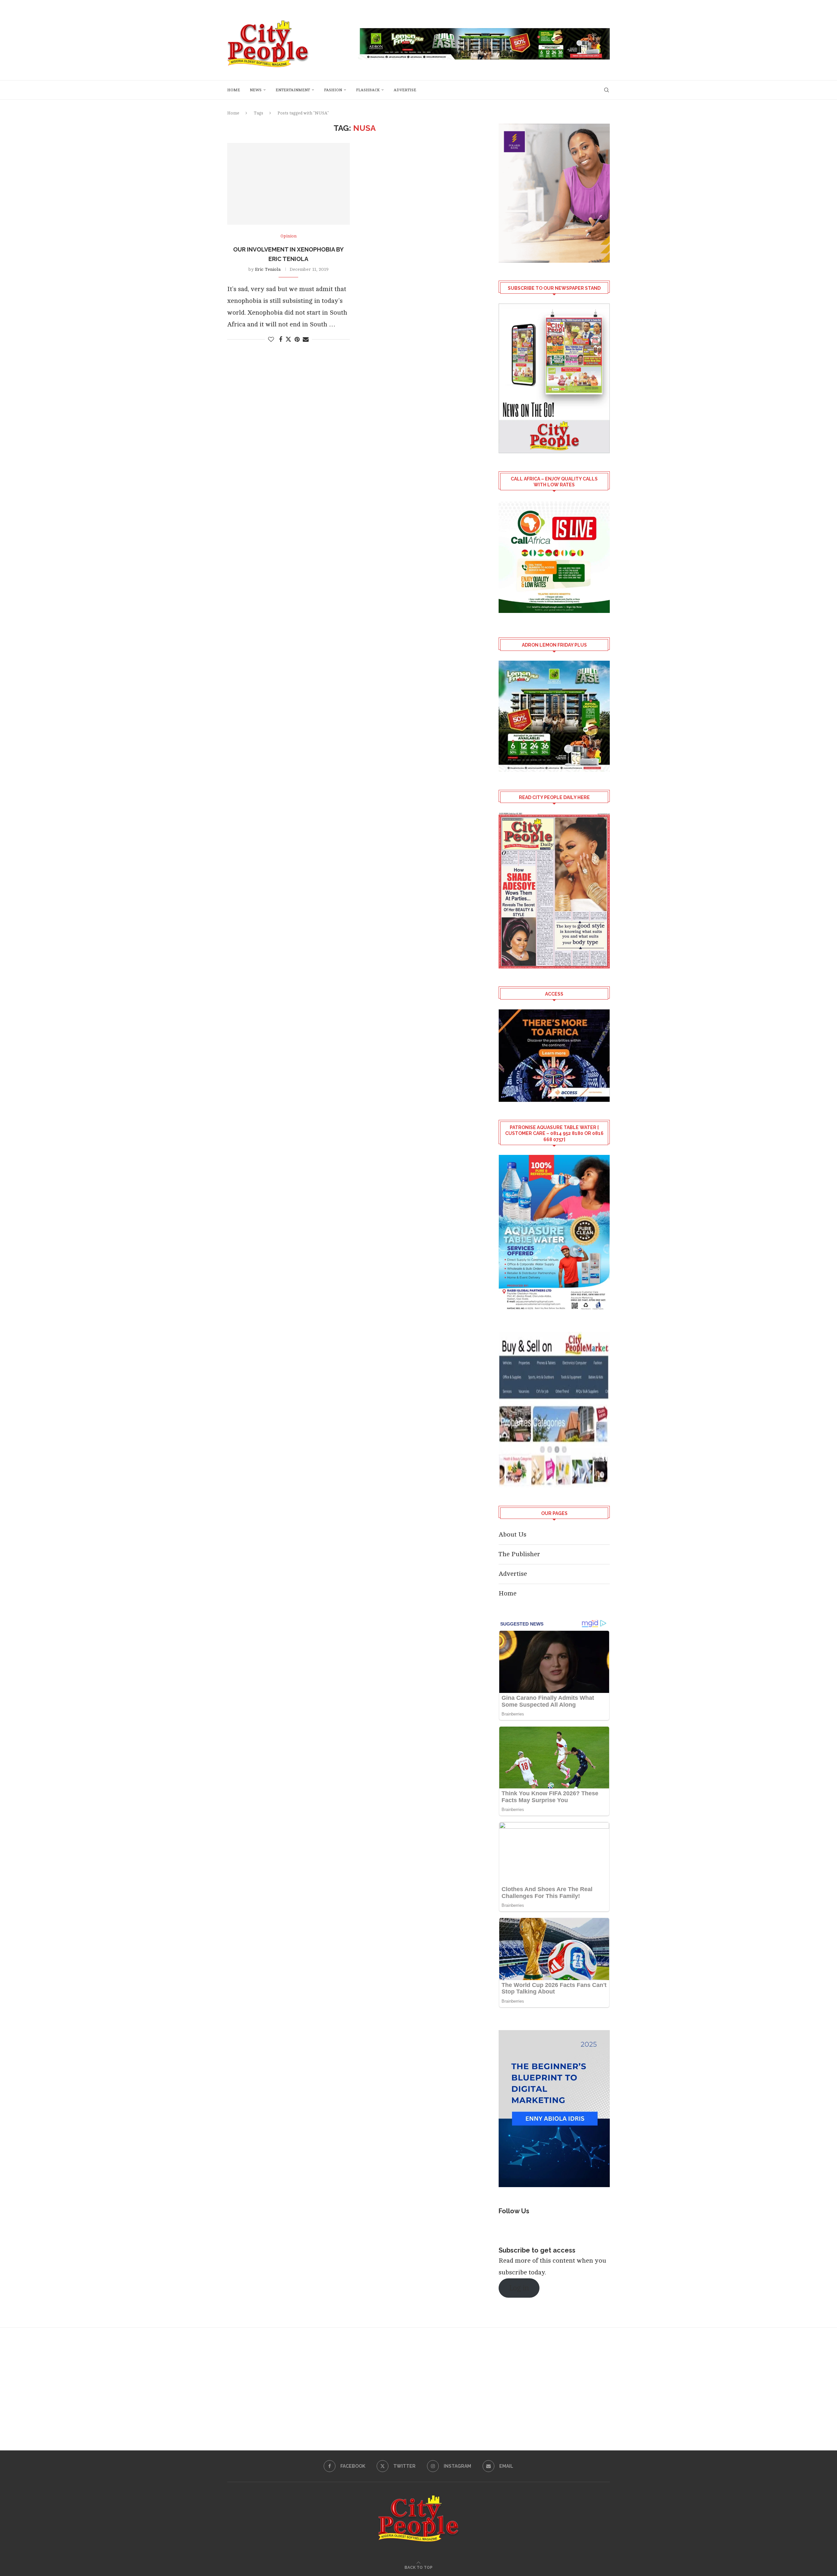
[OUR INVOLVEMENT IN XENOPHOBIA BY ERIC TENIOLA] (289, 184)
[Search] (606, 90)
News (256, 90)
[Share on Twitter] (288, 339)
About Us (512, 1534)
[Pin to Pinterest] (297, 339)
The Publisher (519, 1554)
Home (234, 90)
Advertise (405, 90)
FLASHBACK (368, 90)
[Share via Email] (306, 339)
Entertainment (293, 90)
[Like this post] (271, 339)
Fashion (333, 90)
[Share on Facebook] (281, 339)
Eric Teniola (268, 269)
